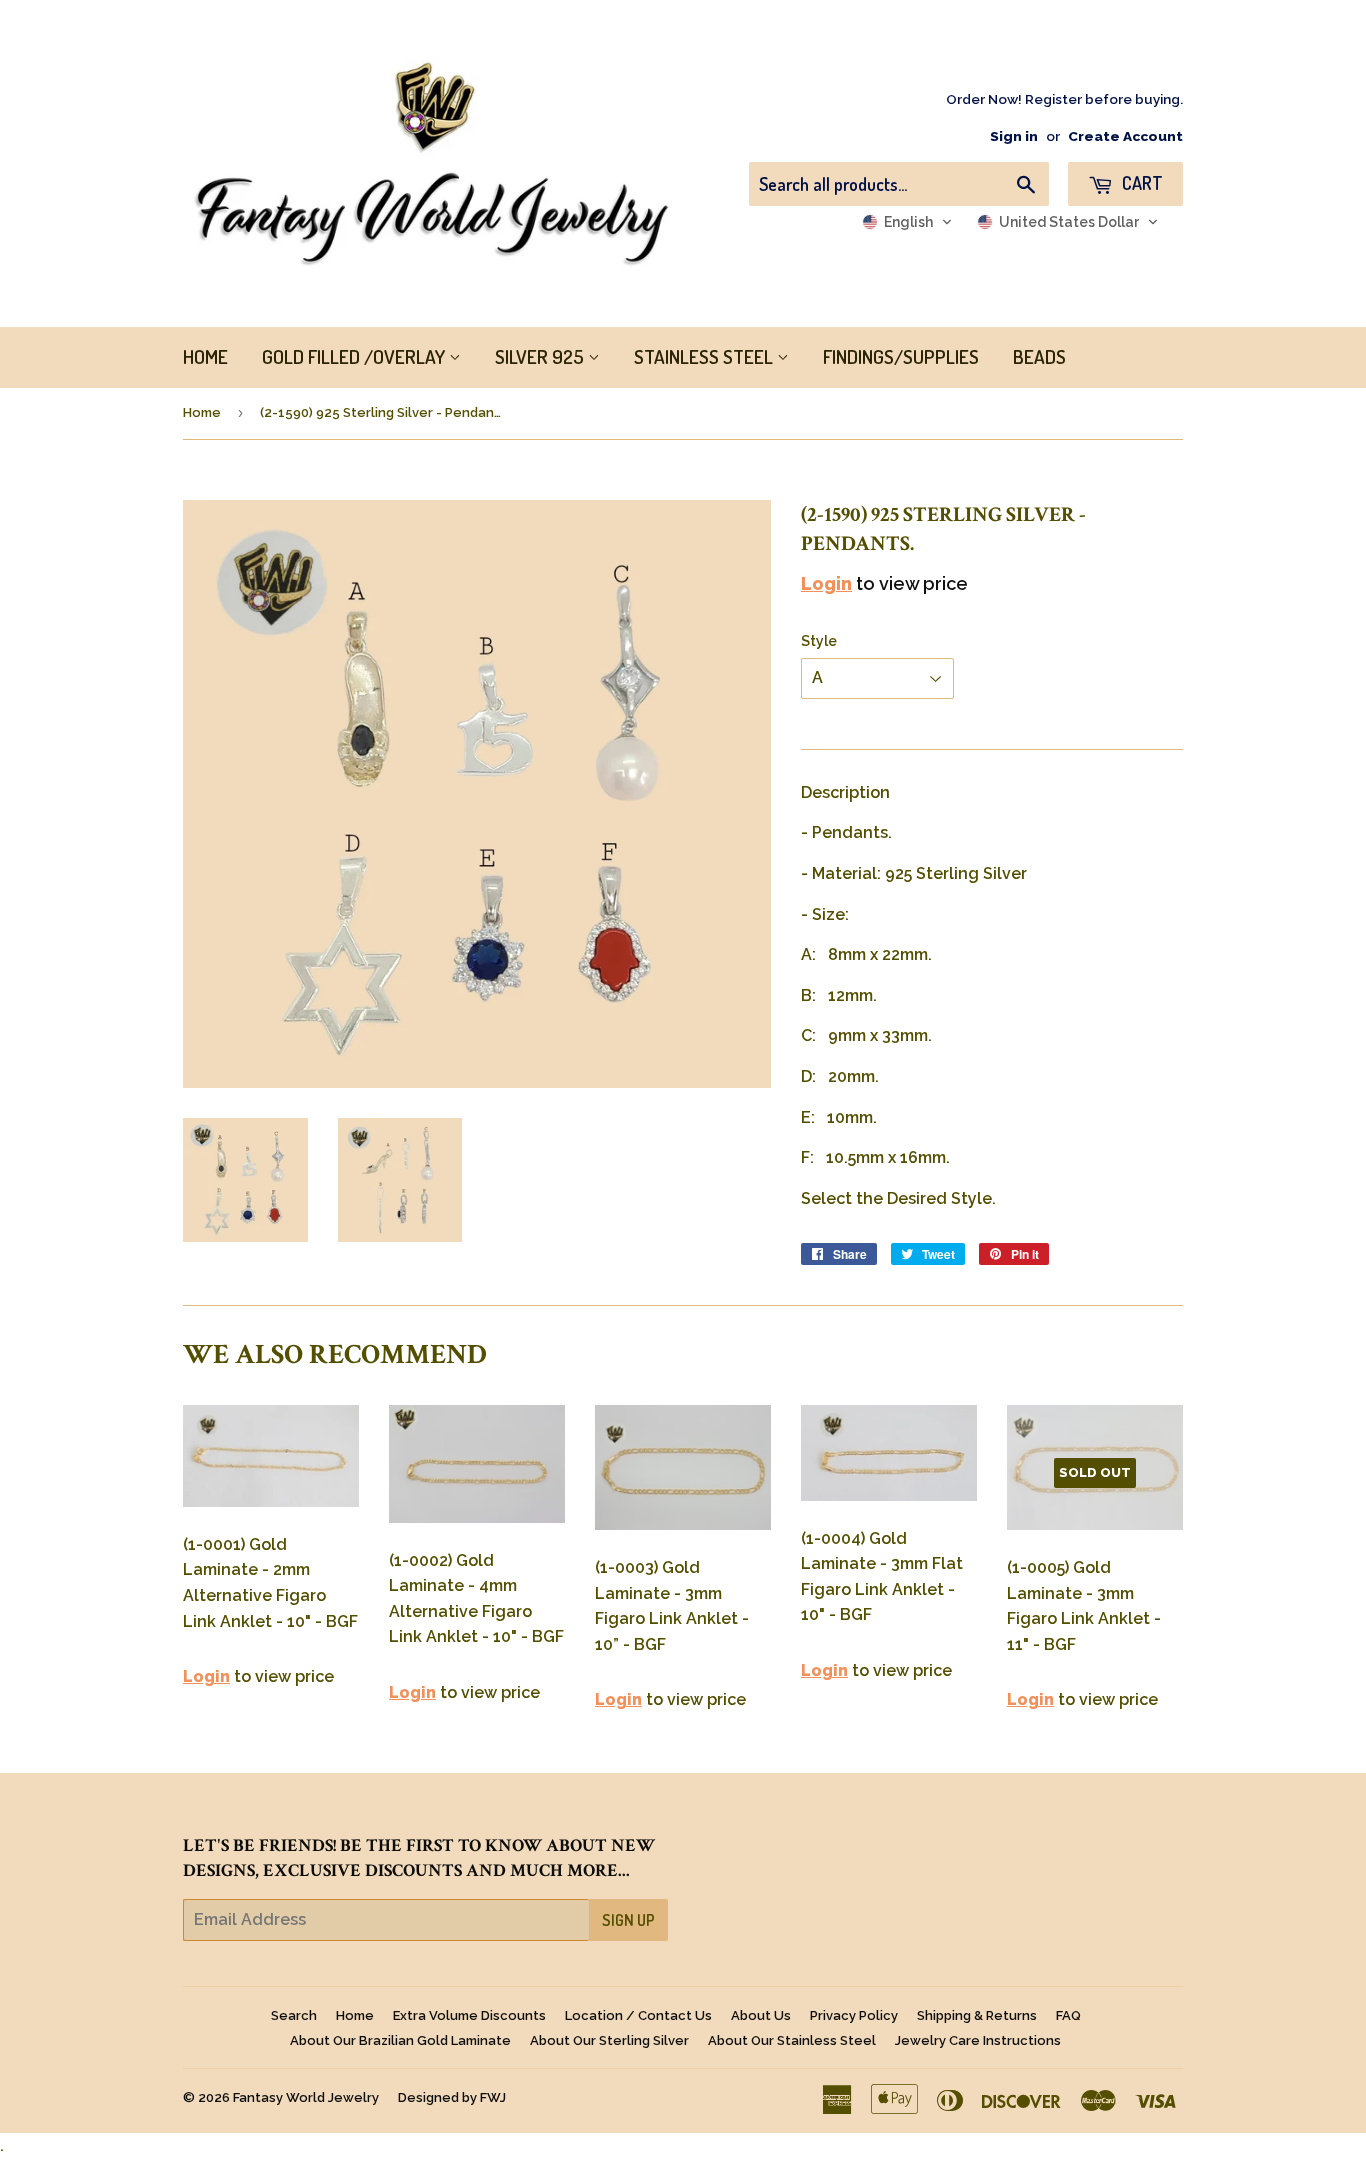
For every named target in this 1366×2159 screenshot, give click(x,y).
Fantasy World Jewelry (306, 2097)
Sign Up (628, 1920)
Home (202, 412)
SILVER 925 (541, 356)
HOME (205, 356)
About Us (761, 2015)
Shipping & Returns (977, 2015)
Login (826, 583)
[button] (907, 222)
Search (294, 2015)
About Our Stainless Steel (792, 2040)
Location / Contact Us (638, 2015)
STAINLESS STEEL (705, 356)
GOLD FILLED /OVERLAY (355, 356)
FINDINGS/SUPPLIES (901, 356)
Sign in (1014, 136)
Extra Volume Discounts (469, 2015)
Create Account (1125, 136)
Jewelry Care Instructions (978, 2040)
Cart (1140, 183)
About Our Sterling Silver (609, 2040)
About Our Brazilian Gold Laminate (400, 2040)
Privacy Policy (854, 2015)
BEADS (1039, 356)
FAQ (1068, 2015)
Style (819, 641)
